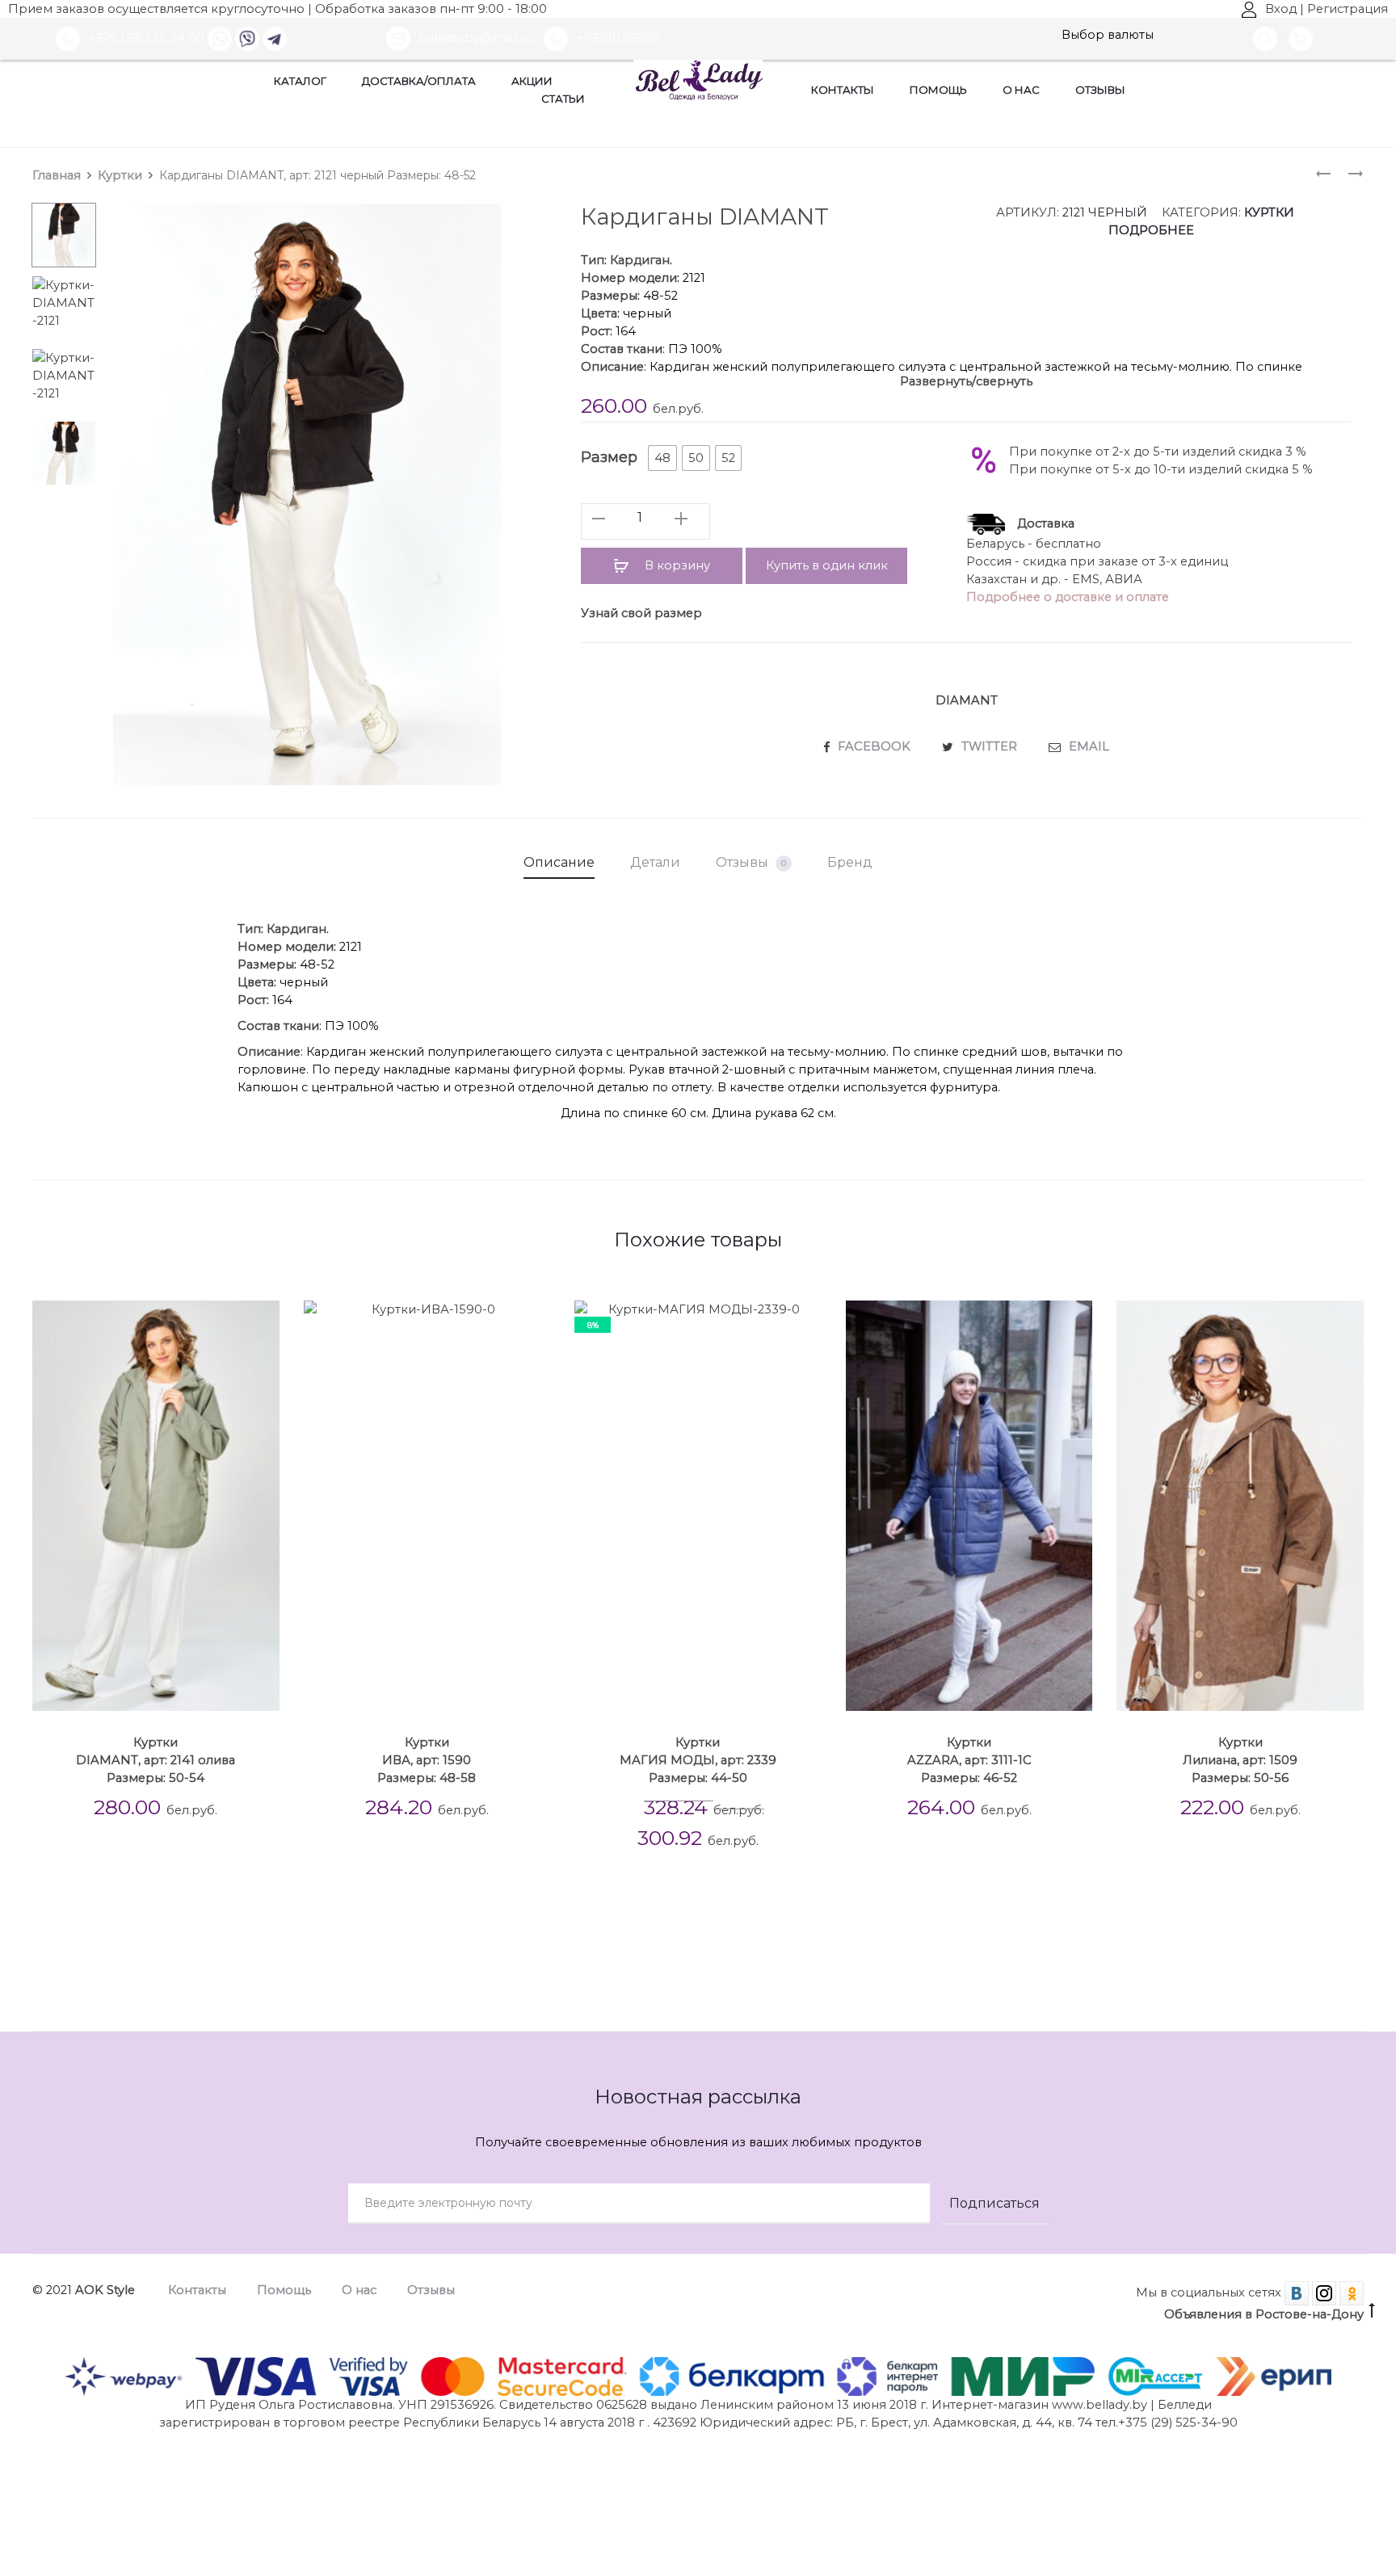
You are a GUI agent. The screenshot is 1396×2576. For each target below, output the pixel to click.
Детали (655, 862)
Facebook (876, 746)
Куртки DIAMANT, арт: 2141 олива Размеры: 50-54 (156, 1760)
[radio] (662, 458)
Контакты (843, 90)
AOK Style (105, 2290)
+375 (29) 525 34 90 (146, 38)
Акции (532, 81)
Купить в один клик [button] (827, 565)
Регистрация (1348, 9)
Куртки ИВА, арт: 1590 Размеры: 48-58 (427, 1760)
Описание (559, 862)
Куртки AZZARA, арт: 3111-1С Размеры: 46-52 (969, 1760)
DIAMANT (967, 700)
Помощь (938, 90)
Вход (1281, 9)
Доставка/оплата (419, 81)
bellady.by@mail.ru (477, 38)
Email (1089, 746)
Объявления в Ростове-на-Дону (1264, 2314)
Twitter (991, 746)
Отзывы (1100, 90)
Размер (609, 457)
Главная (57, 175)
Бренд (850, 862)
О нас (1021, 90)
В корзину (676, 565)
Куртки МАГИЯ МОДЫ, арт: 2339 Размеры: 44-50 (698, 1760)
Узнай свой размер (641, 613)
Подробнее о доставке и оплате (1068, 597)
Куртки (120, 175)
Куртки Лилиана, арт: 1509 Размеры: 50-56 (1240, 1760)
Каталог (300, 81)
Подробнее (1151, 230)
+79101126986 (617, 38)
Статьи (563, 99)
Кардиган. (641, 260)
